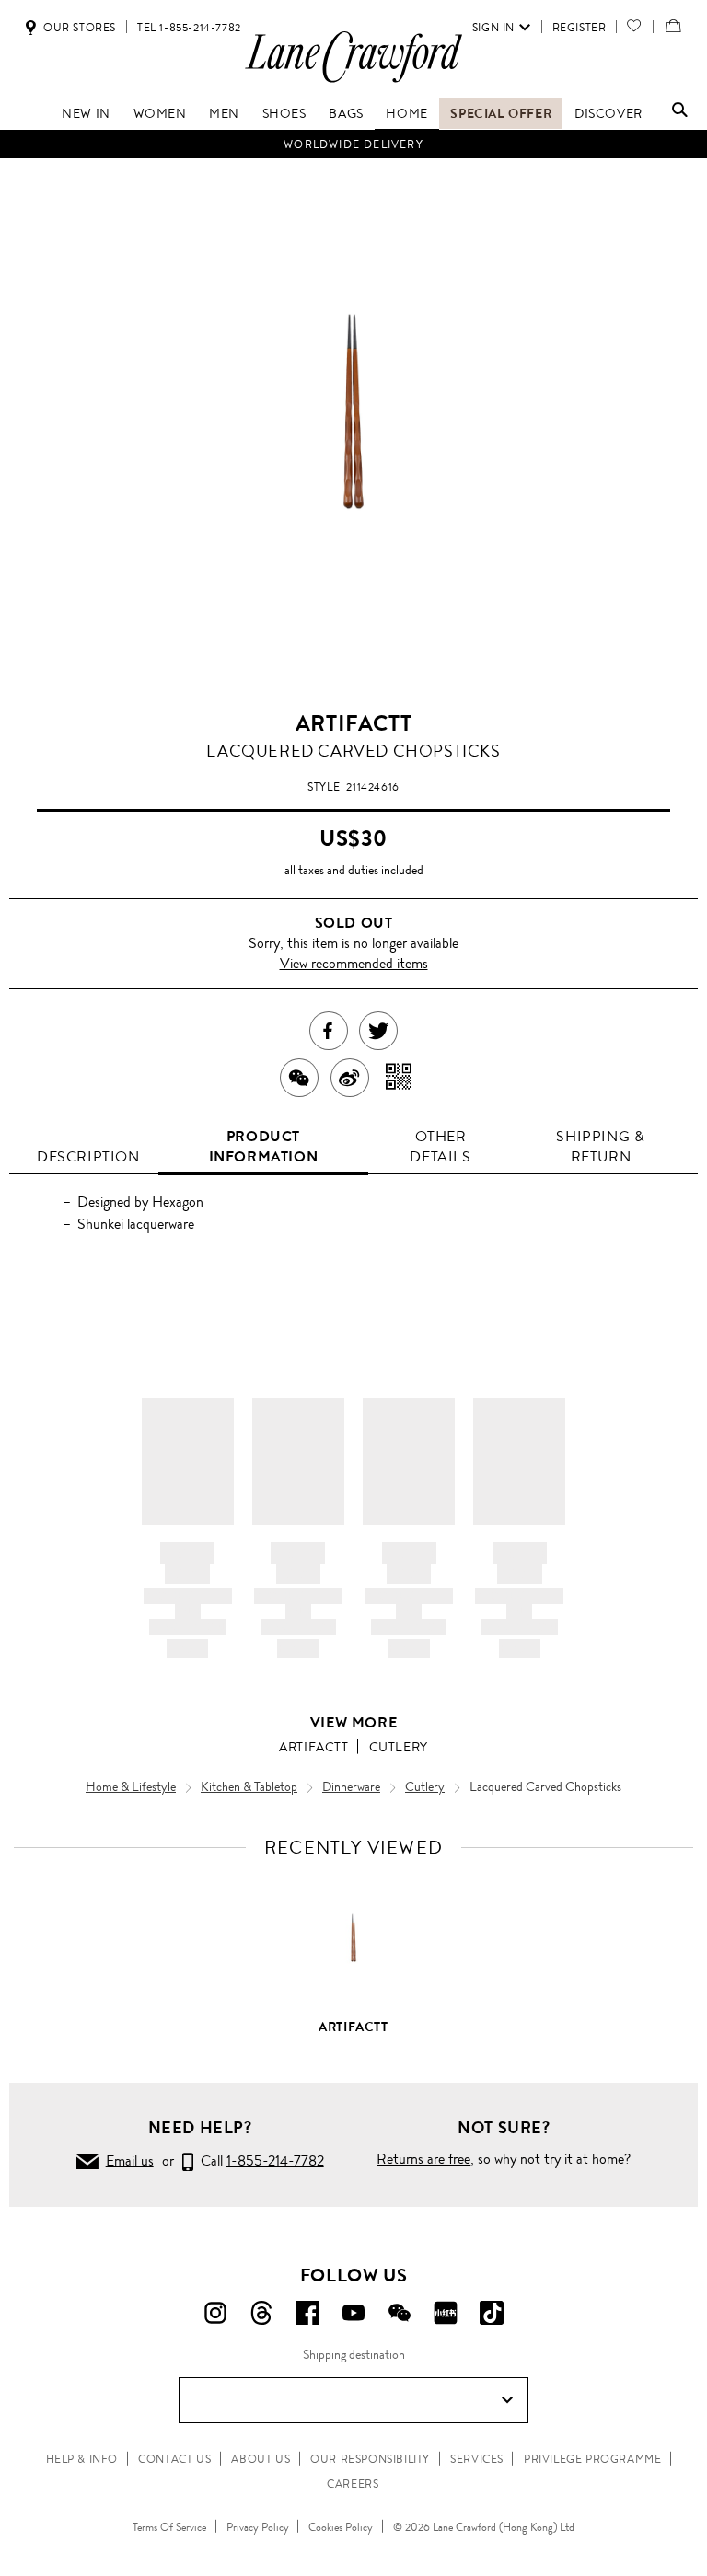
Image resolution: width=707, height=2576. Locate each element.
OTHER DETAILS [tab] (440, 1146)
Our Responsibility (370, 2459)
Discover (608, 113)
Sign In (493, 28)
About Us (261, 2459)
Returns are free (423, 2159)
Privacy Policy (258, 2527)
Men (224, 113)
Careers (353, 2484)
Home (406, 113)
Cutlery (399, 1747)
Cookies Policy (341, 2527)
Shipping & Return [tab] (600, 1146)
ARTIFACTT (353, 723)
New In (86, 113)
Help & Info (82, 2459)
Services (477, 2459)
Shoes (284, 113)
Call (259, 2160)
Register (580, 28)
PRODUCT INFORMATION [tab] (264, 1146)
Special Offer (501, 113)
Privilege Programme (592, 2459)
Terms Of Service (169, 2527)
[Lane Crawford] (353, 81)
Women (160, 113)
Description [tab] (88, 1156)
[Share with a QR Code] (399, 1078)
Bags (346, 113)
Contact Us (174, 2459)
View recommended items (354, 963)
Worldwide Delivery (353, 144)
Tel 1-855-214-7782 (189, 28)
